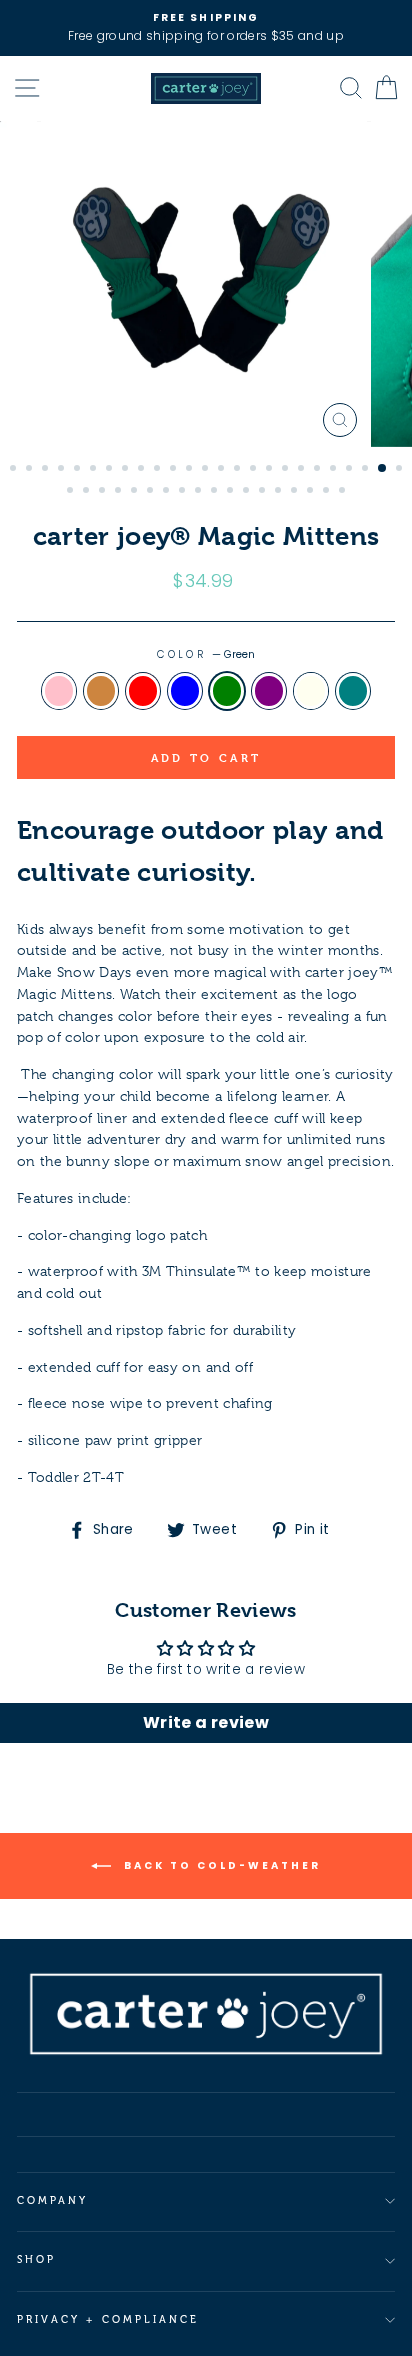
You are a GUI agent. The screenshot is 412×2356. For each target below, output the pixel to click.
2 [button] (31, 470)
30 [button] (136, 492)
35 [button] (216, 492)
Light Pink (59, 691)
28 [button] (104, 492)
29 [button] (120, 492)
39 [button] (280, 492)
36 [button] (232, 492)
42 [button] (328, 492)
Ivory (311, 691)
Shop (36, 2259)
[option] (206, 28)
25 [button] (401, 470)
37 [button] (248, 492)
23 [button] (367, 470)
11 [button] (175, 470)
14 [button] (223, 470)
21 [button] (335, 470)
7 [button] (111, 470)
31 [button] (152, 492)
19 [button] (303, 470)
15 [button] (239, 470)
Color (205, 654)
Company (52, 2200)
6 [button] (95, 470)
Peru (101, 691)
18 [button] (287, 470)
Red (143, 691)
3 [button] (47, 470)
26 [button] (72, 492)
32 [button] (168, 492)
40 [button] (296, 492)
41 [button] (312, 492)
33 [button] (184, 492)
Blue (185, 691)
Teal (353, 691)
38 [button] (264, 492)
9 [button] (143, 470)
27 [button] (88, 492)
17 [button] (271, 470)
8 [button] (127, 470)
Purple (269, 691)
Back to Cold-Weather (220, 1864)
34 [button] (200, 492)
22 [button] (351, 470)
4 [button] (63, 470)
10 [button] (159, 470)
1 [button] (15, 470)
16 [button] (255, 470)
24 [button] (383, 469)
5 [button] (79, 470)
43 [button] (344, 492)
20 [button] (319, 470)
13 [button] (207, 470)
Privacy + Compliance (108, 2319)
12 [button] (191, 470)
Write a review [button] (206, 1722)
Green (227, 691)
